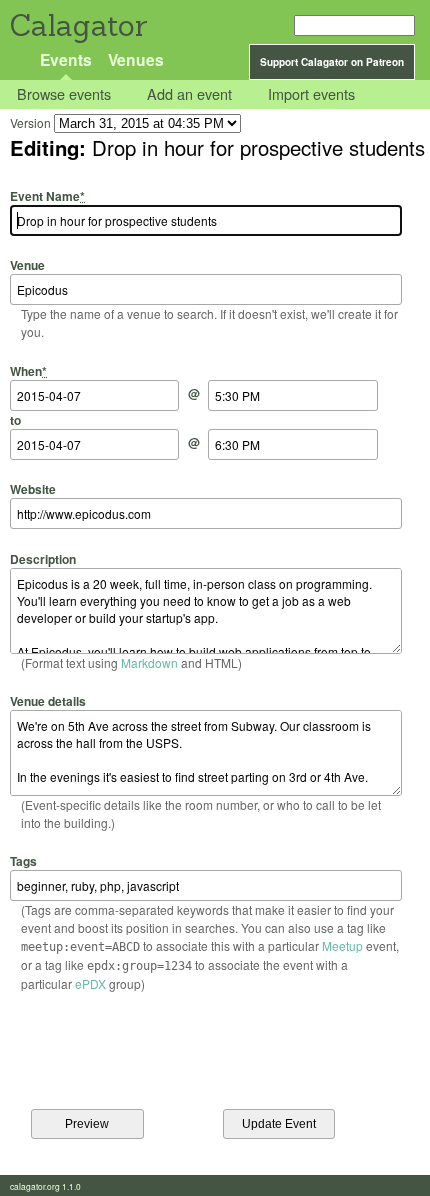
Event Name (47, 196)
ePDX (90, 983)
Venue (27, 265)
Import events (311, 94)
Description (43, 558)
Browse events (64, 94)
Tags (23, 861)
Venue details (48, 701)
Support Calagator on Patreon (332, 62)
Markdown (149, 662)
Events (66, 59)
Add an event (189, 94)
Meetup (342, 945)
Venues (136, 59)
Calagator (77, 25)
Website (33, 489)
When (28, 370)
